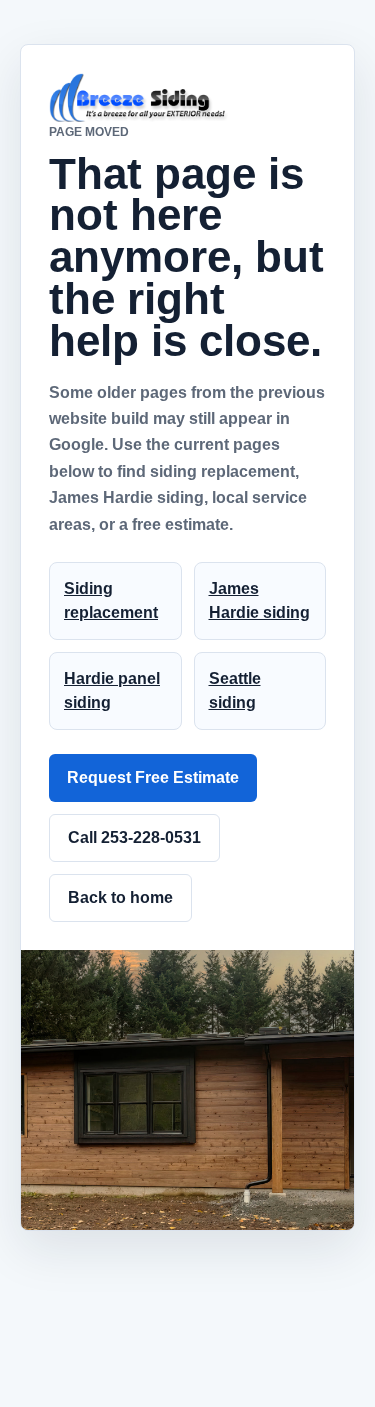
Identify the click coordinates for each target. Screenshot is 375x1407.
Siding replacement (111, 600)
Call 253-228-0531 (134, 837)
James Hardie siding (259, 600)
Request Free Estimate (153, 777)
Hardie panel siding (112, 690)
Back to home (120, 897)
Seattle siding (235, 690)
